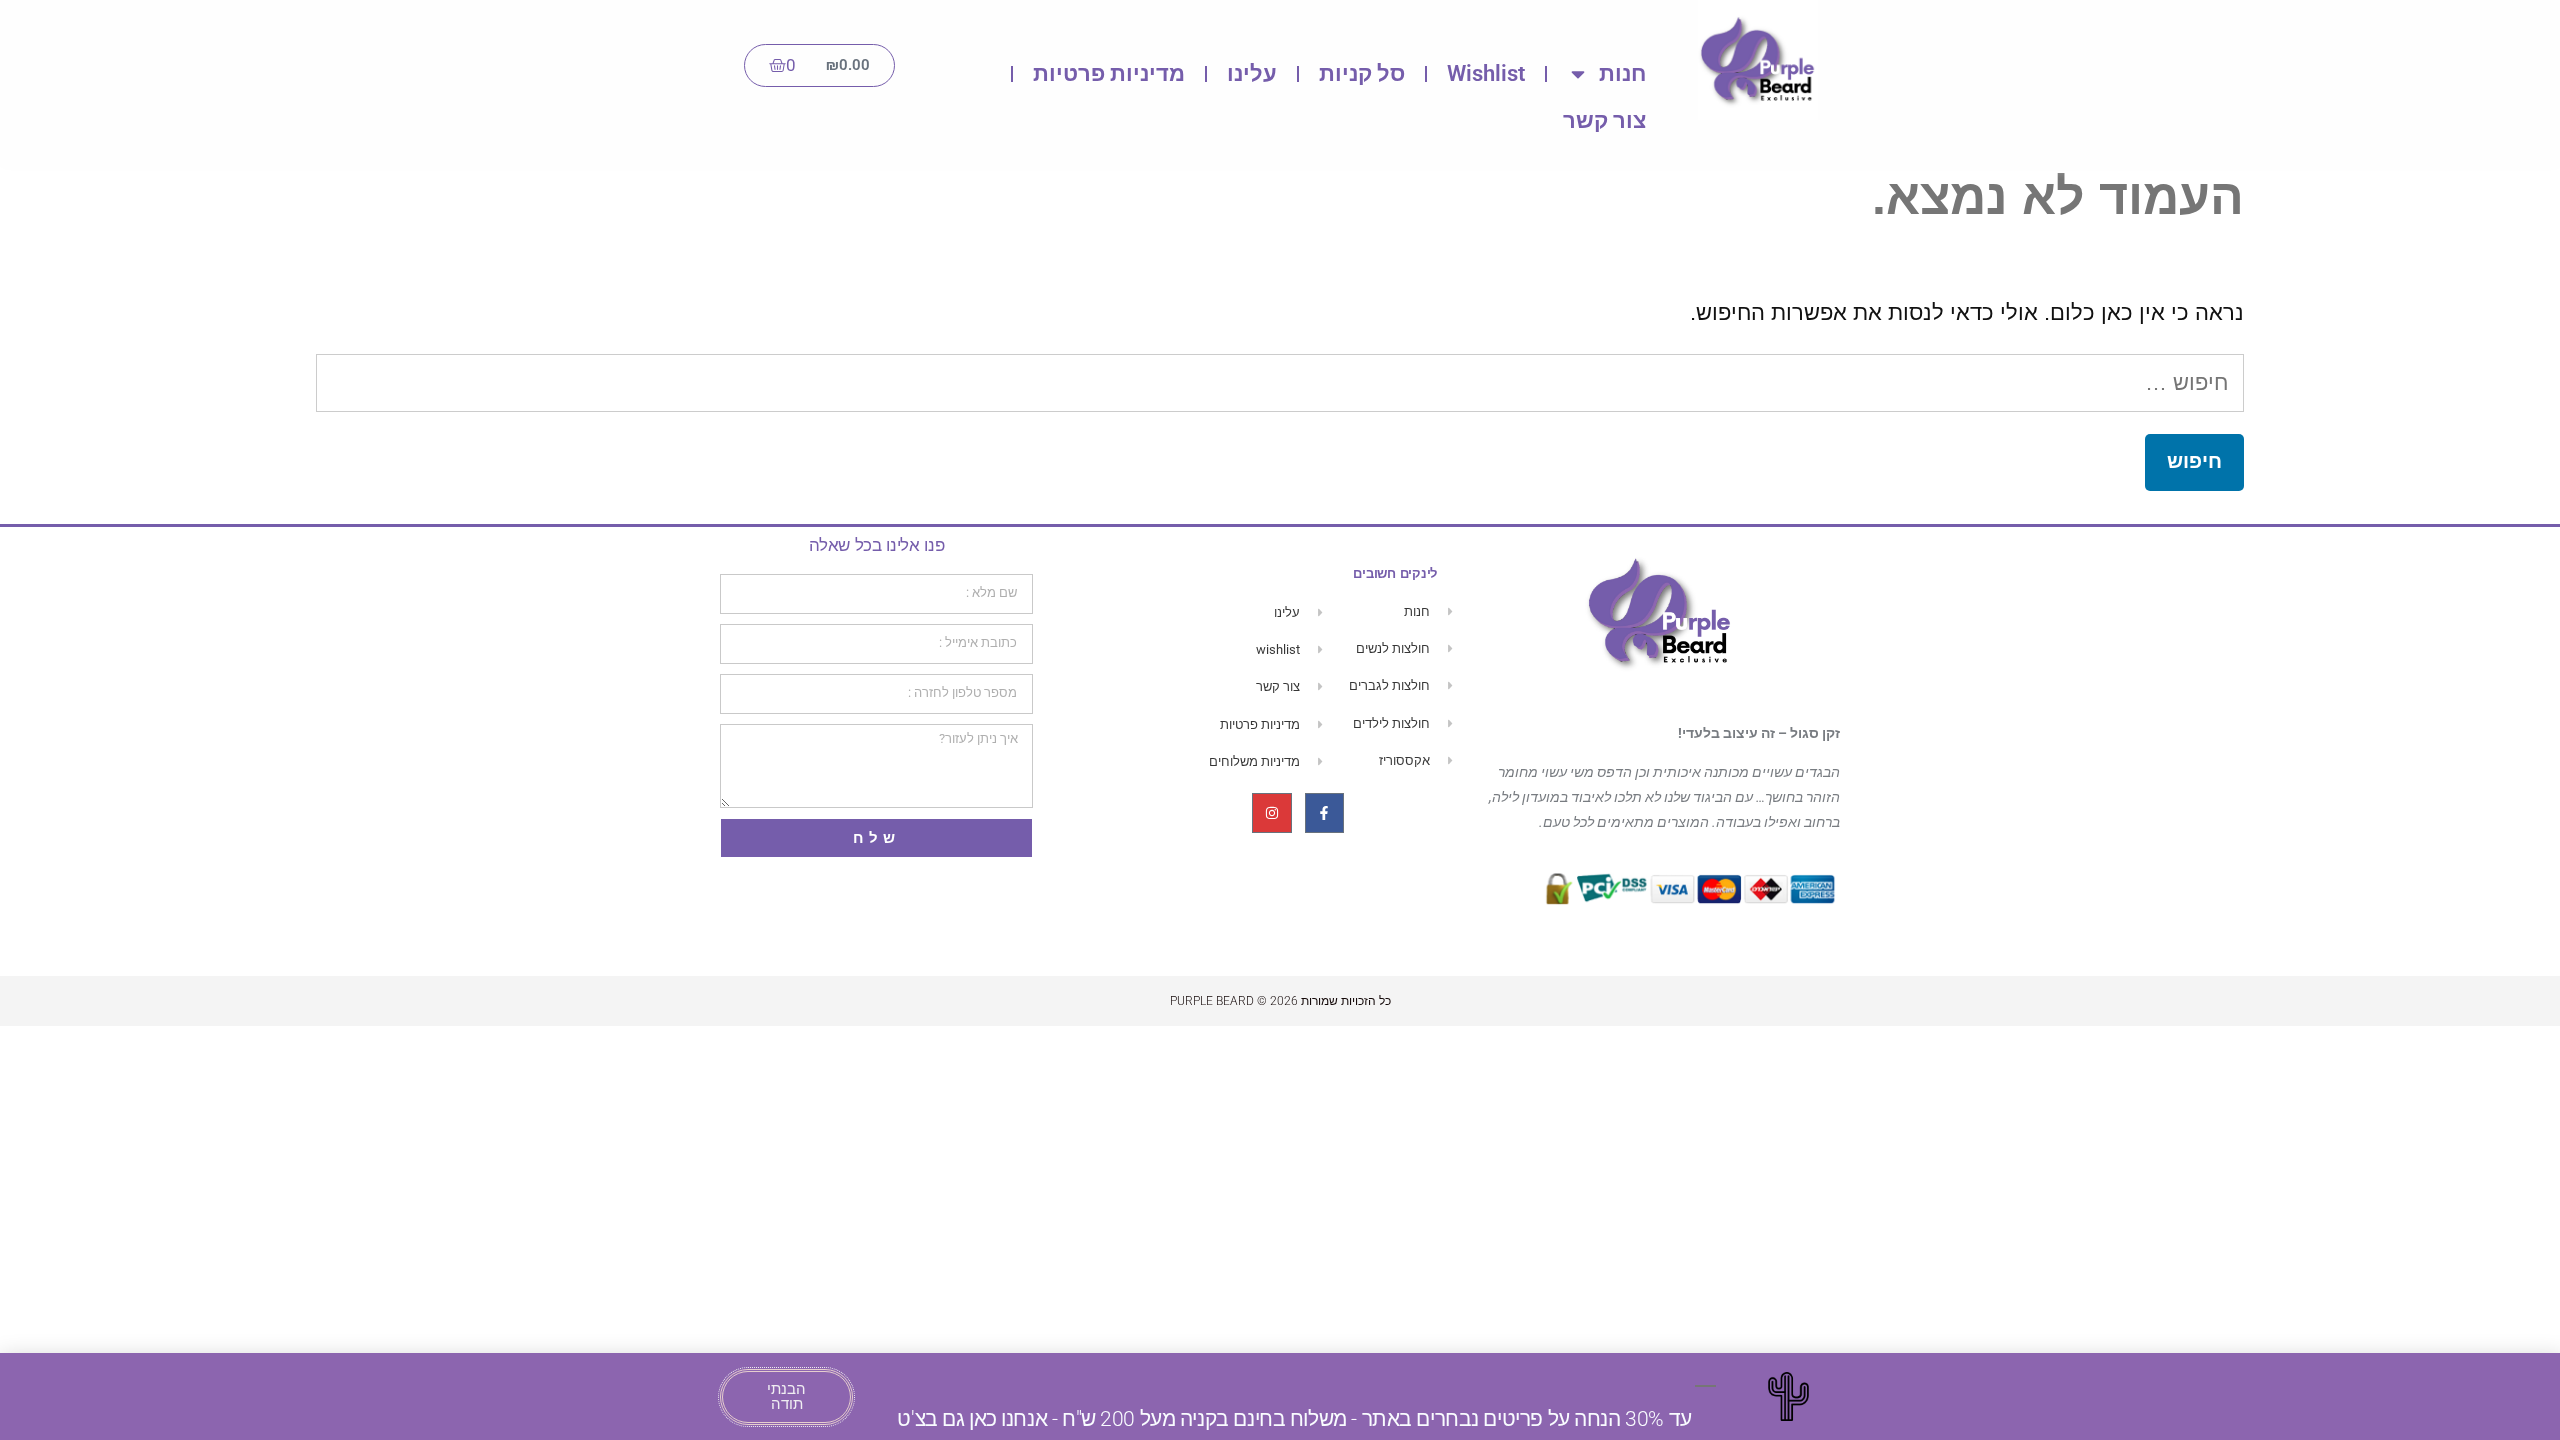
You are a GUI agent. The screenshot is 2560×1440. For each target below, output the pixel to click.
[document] (1280, 720)
